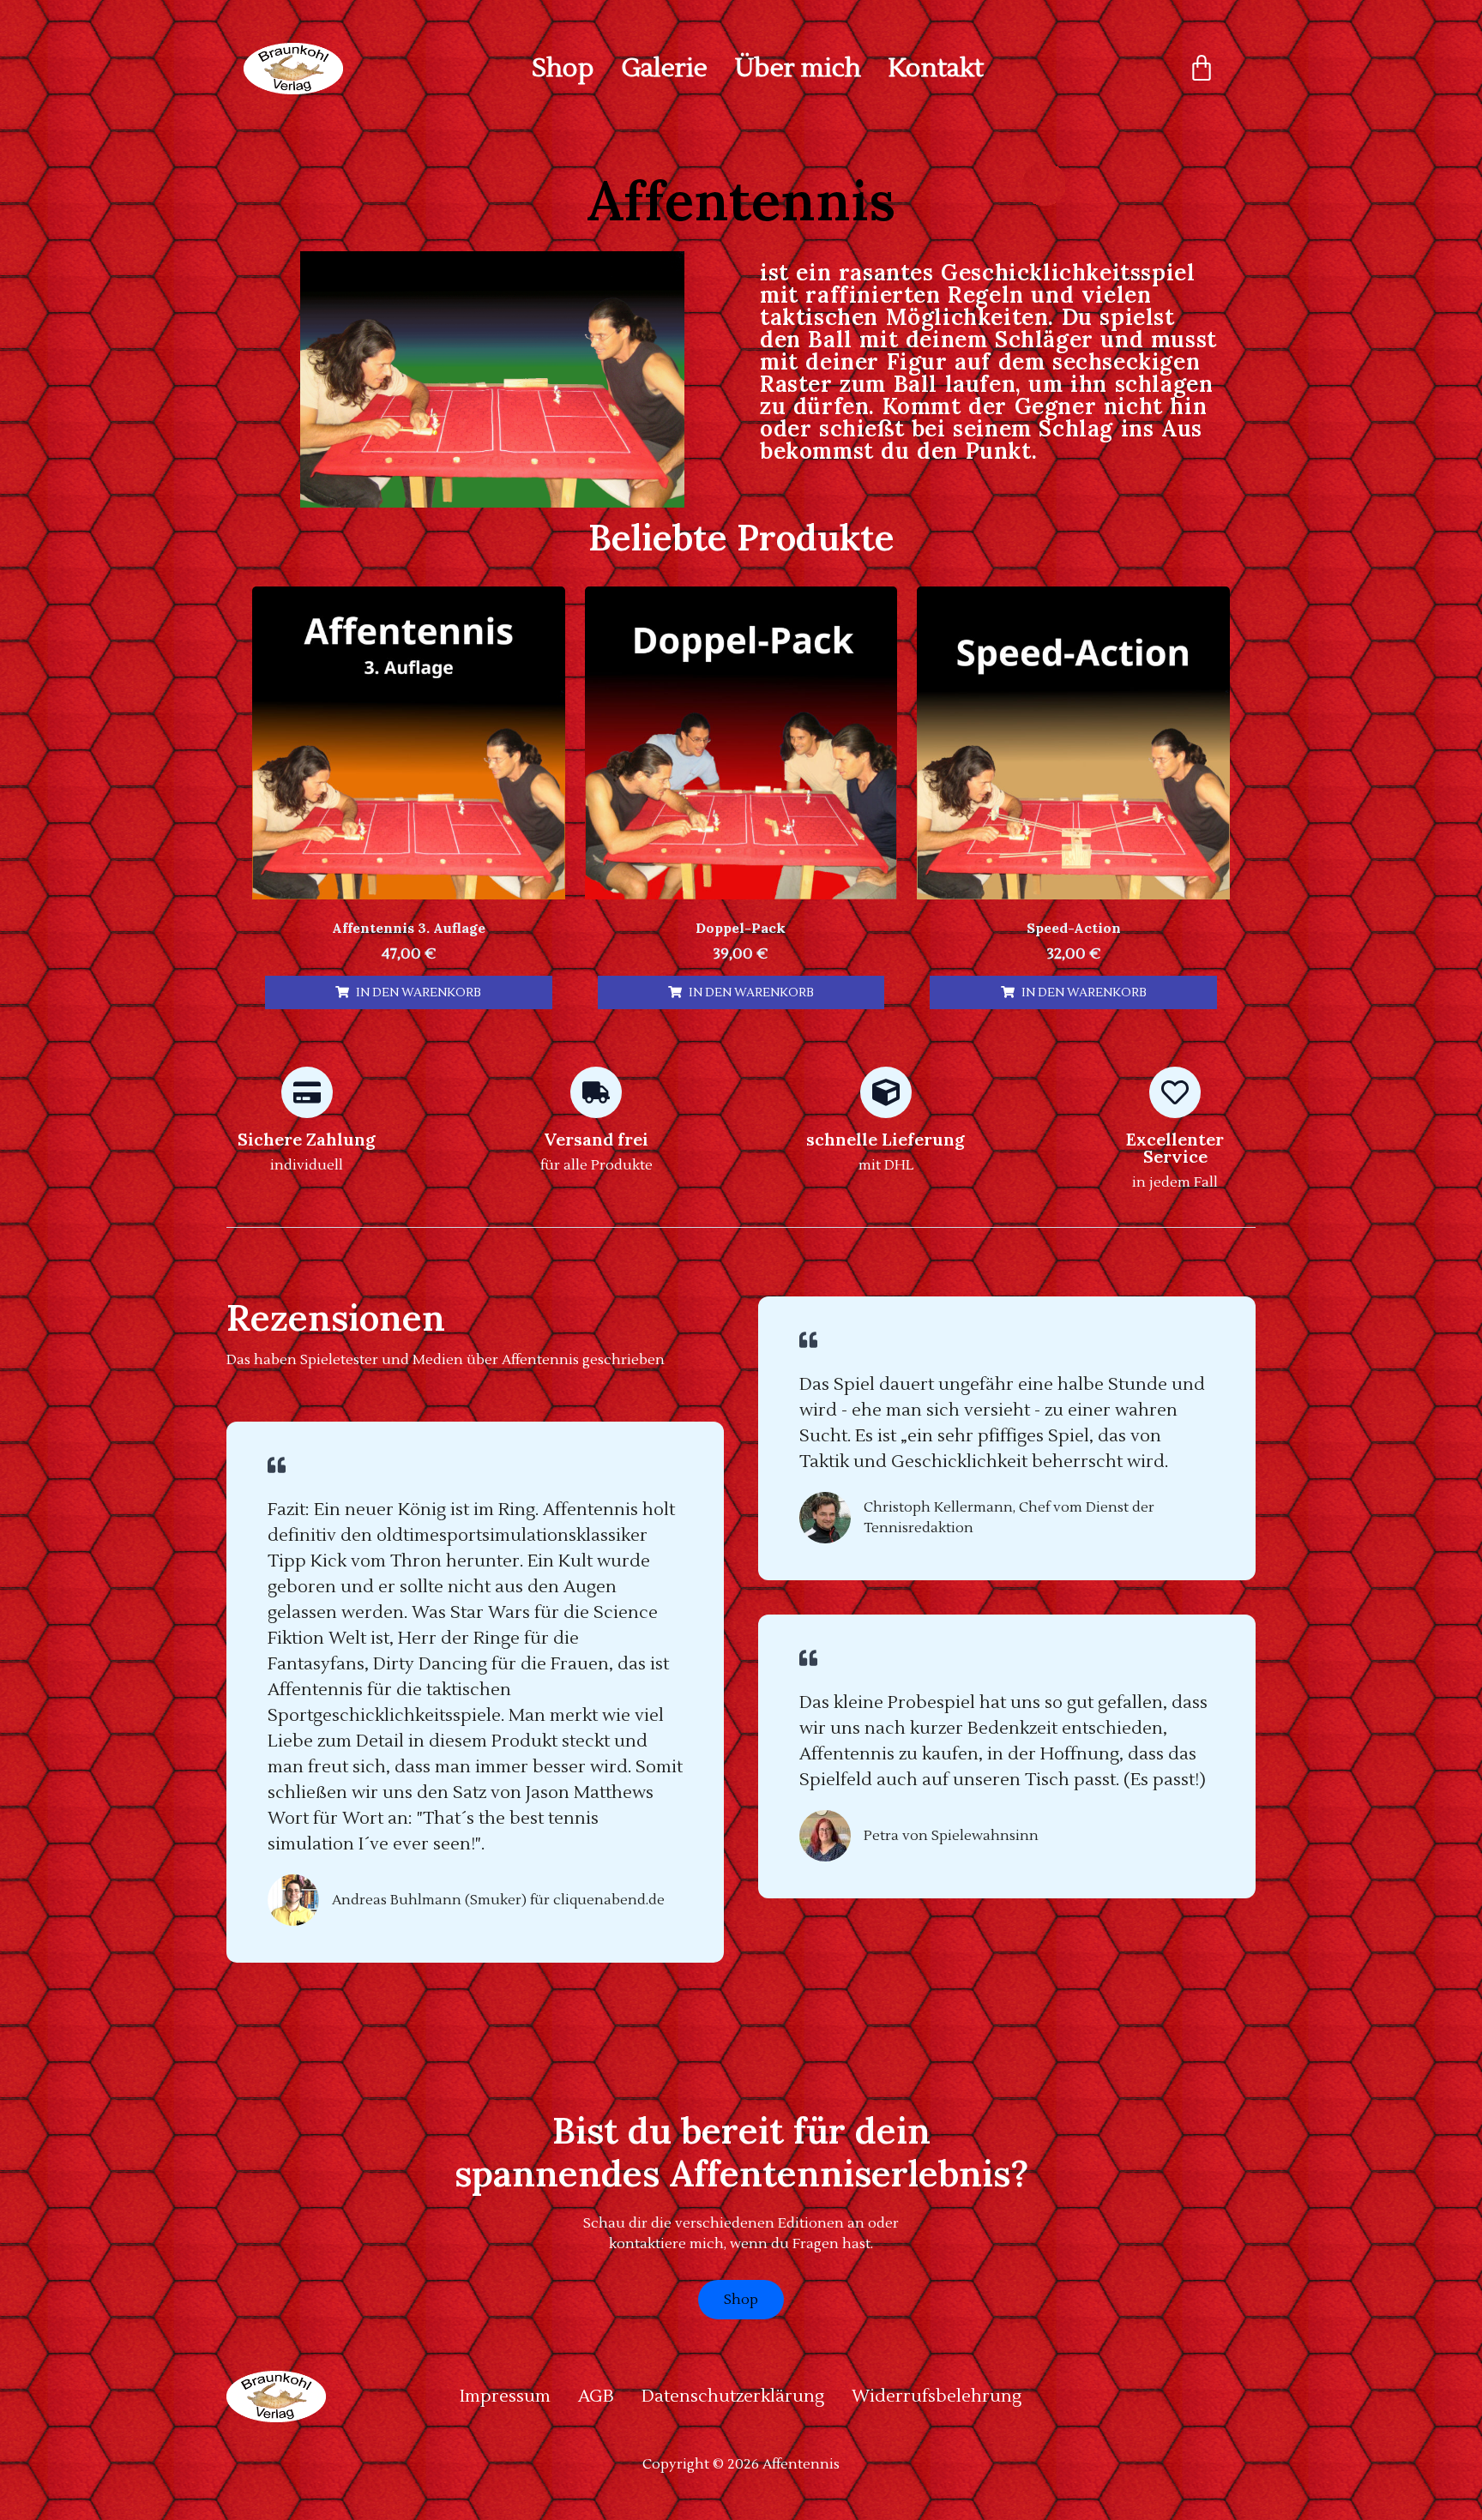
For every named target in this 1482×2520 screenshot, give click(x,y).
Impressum (505, 2397)
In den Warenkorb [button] (419, 993)
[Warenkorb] (1202, 69)
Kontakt (936, 69)
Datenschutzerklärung (733, 2397)
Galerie (665, 69)
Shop (563, 69)
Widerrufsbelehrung (937, 2397)
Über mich (798, 69)
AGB (596, 2397)
